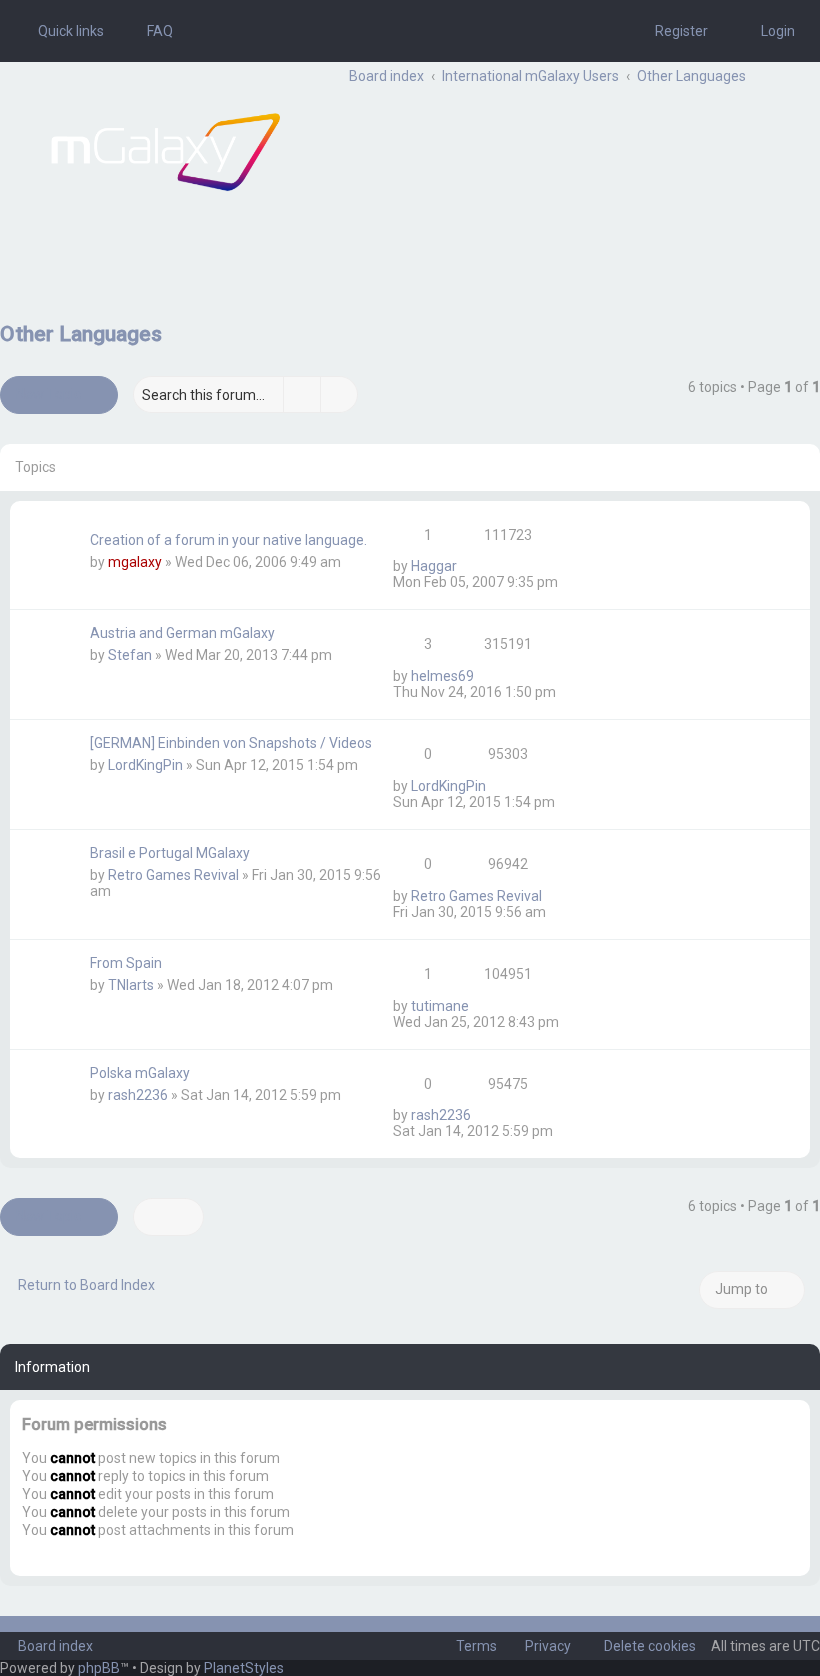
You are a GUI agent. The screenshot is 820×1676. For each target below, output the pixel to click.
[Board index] (165, 152)
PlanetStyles (244, 1668)
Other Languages (81, 334)
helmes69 (442, 676)
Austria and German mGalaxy (182, 633)
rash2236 (138, 1095)
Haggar (434, 566)
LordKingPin (145, 765)
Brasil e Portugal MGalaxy (170, 853)
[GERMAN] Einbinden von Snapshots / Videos (231, 743)
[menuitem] (151, 31)
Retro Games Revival (173, 875)
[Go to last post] (466, 566)
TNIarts (131, 985)
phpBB (99, 1668)
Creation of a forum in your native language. (228, 540)
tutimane (440, 1006)
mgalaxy (135, 562)
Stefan (130, 655)
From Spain (126, 963)
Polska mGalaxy (140, 1073)
